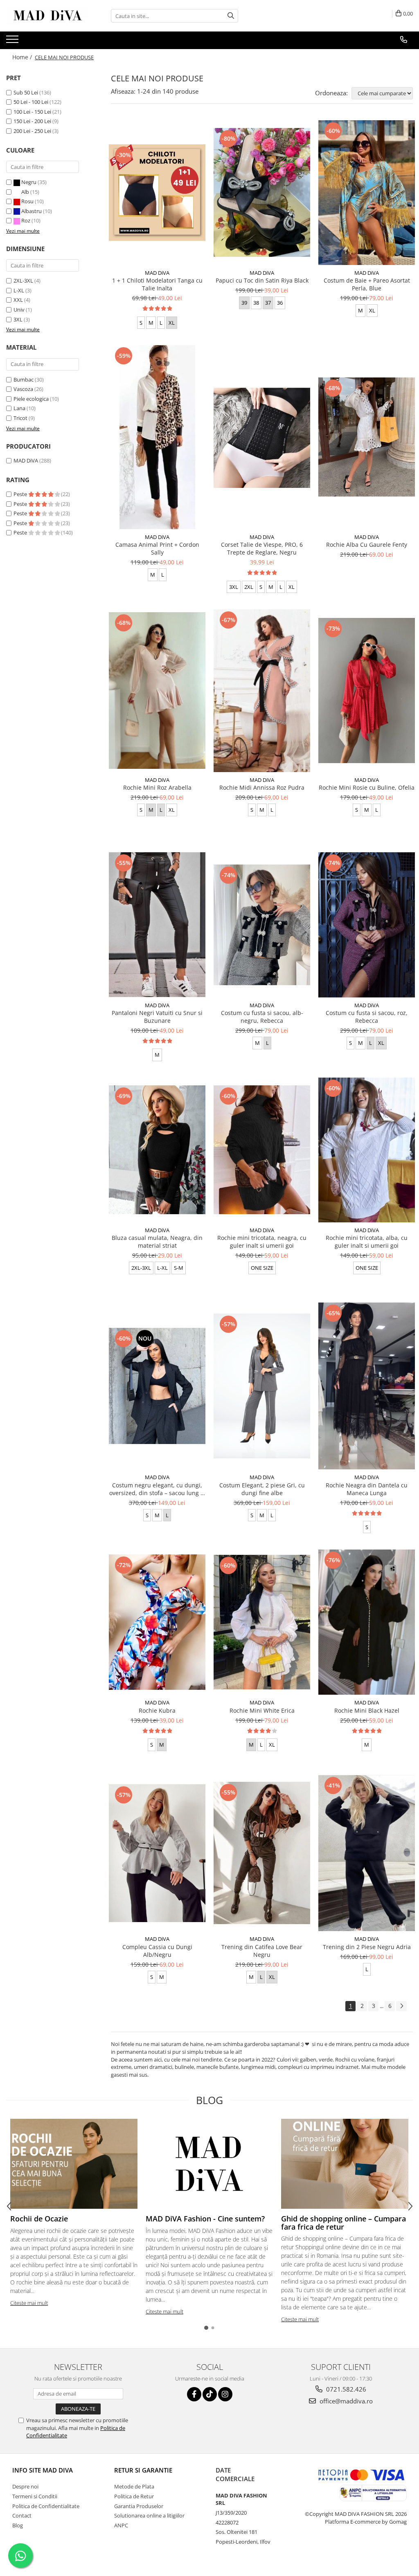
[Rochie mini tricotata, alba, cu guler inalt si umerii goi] (367, 1150)
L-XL (19, 290)
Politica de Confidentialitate (46, 2506)
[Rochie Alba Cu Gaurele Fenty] (367, 437)
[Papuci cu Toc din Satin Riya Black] (262, 192)
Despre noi (25, 2486)
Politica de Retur (134, 2496)
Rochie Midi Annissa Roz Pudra (262, 787)
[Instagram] (225, 2394)
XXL (18, 300)
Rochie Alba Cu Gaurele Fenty (367, 545)
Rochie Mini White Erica (262, 1710)
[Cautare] (231, 16)
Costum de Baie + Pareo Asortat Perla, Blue (367, 284)
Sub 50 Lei (26, 92)
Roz (26, 220)
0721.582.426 (345, 2389)
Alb (25, 192)
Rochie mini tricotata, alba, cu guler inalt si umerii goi (367, 1242)
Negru (29, 182)
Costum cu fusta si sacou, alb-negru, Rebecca (262, 1017)
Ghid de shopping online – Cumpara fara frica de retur (344, 2223)
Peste (21, 494)
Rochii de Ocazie (39, 2219)
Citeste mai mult (29, 2303)
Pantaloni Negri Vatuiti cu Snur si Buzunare (157, 1017)
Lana (19, 408)
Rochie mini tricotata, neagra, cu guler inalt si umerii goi (262, 1242)
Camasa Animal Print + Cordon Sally (157, 548)
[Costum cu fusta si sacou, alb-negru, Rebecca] (262, 925)
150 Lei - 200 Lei (32, 121)
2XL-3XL (23, 281)
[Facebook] (194, 2394)
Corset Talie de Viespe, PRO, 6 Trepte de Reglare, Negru (262, 548)
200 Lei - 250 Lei (32, 131)
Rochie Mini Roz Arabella (157, 787)
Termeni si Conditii (35, 2496)
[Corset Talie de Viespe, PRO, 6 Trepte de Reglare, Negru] (262, 437)
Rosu (27, 201)
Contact (22, 2515)
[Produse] (13, 42)
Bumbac (24, 380)
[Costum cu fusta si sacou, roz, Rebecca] (367, 925)
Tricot (20, 418)
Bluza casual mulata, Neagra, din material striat (157, 1242)
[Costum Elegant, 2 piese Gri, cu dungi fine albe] (262, 1386)
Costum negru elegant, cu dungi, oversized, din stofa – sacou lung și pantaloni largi (157, 1489)
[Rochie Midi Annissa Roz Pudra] (262, 691)
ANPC (121, 2525)
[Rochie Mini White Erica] (262, 1622)
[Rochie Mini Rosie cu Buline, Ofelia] (367, 691)
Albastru (32, 211)
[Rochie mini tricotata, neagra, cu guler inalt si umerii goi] (262, 1150)
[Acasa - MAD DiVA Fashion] (47, 16)
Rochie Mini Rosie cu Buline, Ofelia (367, 787)
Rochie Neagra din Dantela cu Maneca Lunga (367, 1489)
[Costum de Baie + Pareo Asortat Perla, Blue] (367, 193)
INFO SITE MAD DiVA (43, 2470)
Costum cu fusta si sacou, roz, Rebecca (367, 1017)
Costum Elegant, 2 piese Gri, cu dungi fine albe (262, 1489)
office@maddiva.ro (345, 2401)
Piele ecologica (31, 399)
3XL (18, 319)
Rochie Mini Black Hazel (367, 1710)
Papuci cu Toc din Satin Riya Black (262, 280)
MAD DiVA (26, 460)
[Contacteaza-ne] (404, 40)
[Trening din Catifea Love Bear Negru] (262, 1853)
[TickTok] (210, 2394)
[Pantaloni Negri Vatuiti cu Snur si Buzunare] (157, 925)
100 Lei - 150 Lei (32, 112)
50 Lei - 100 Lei (31, 102)
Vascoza (23, 389)
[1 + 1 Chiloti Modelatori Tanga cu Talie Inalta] (157, 193)
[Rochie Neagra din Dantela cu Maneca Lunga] (367, 1386)
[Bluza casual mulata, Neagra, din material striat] (157, 1150)
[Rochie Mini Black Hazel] (367, 1622)
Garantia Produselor (139, 2506)
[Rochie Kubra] (157, 1622)
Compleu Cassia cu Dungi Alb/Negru (157, 1951)
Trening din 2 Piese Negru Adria (367, 1947)
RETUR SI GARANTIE (143, 2470)
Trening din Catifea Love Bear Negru (262, 1951)
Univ (19, 310)
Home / (23, 57)
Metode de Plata (134, 2486)
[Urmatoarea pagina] (401, 2006)
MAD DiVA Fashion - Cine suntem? (205, 2219)
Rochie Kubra (157, 1710)
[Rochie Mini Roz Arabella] (157, 691)
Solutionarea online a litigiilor (149, 2515)
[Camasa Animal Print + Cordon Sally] (157, 437)
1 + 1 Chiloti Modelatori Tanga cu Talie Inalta (157, 284)
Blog (18, 2525)
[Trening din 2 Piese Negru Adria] (367, 1853)
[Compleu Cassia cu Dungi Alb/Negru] (157, 1853)
